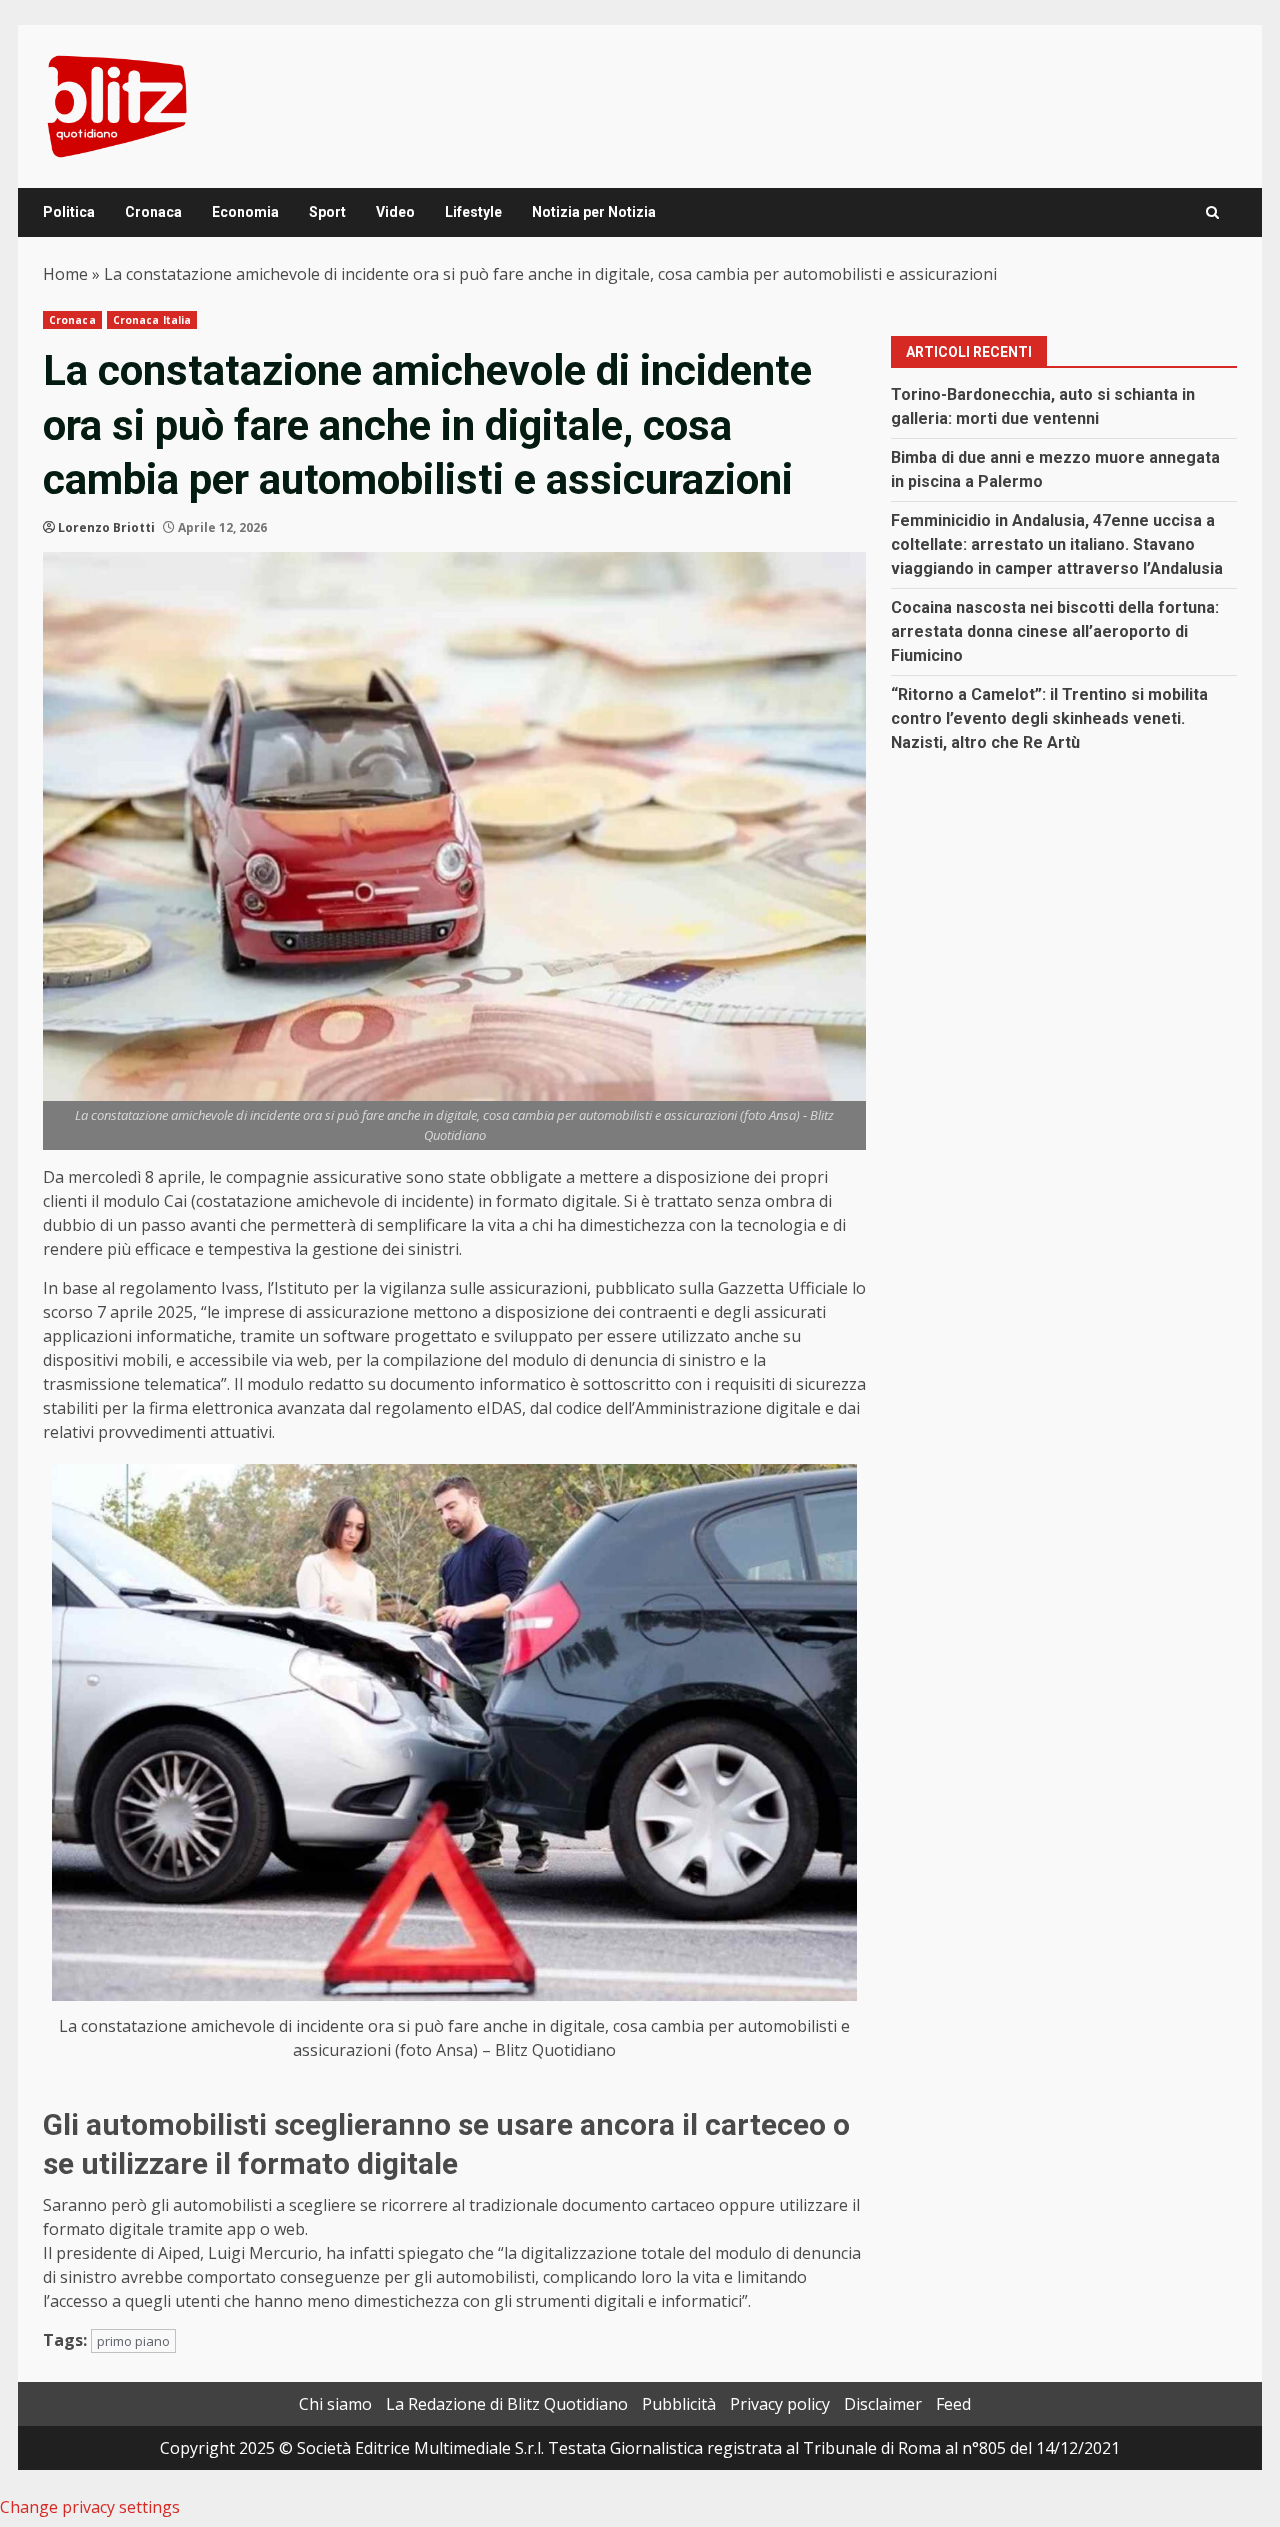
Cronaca (153, 212)
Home (65, 274)
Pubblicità (679, 2404)
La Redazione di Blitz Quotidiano (507, 2404)
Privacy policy (780, 2404)
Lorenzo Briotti (106, 527)
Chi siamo (335, 2404)
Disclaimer (883, 2404)
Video (395, 212)
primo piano (133, 2341)
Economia (245, 212)
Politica (69, 212)
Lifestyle (473, 212)
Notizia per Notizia (594, 212)
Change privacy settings (90, 2507)
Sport (327, 212)
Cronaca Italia (152, 320)
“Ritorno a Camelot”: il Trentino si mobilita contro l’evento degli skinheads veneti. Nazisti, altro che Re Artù (1049, 718)
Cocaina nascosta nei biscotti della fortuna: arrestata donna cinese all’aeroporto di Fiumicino (1055, 631)
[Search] (1212, 212)
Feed (953, 2404)
